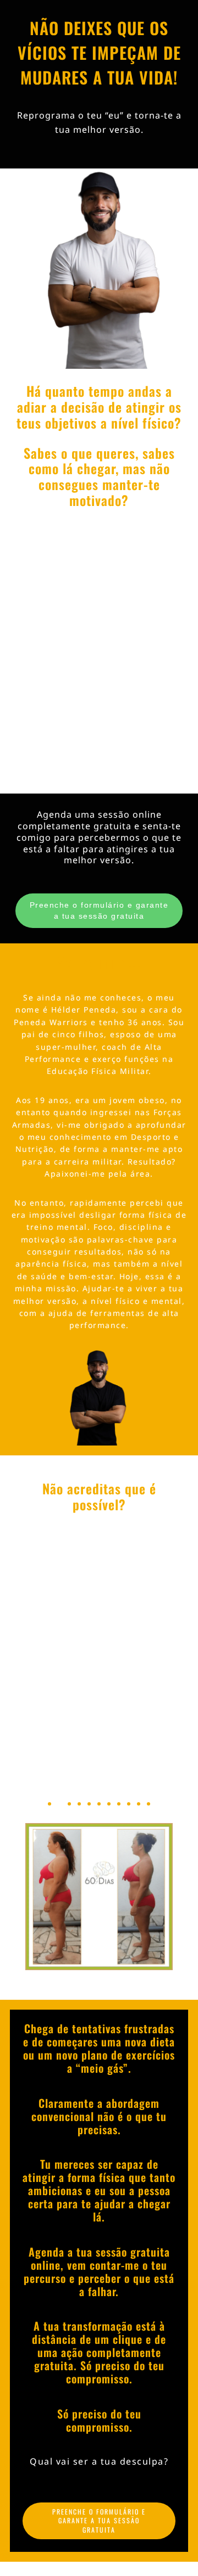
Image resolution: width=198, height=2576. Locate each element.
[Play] (99, 1706)
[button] (38, 1706)
